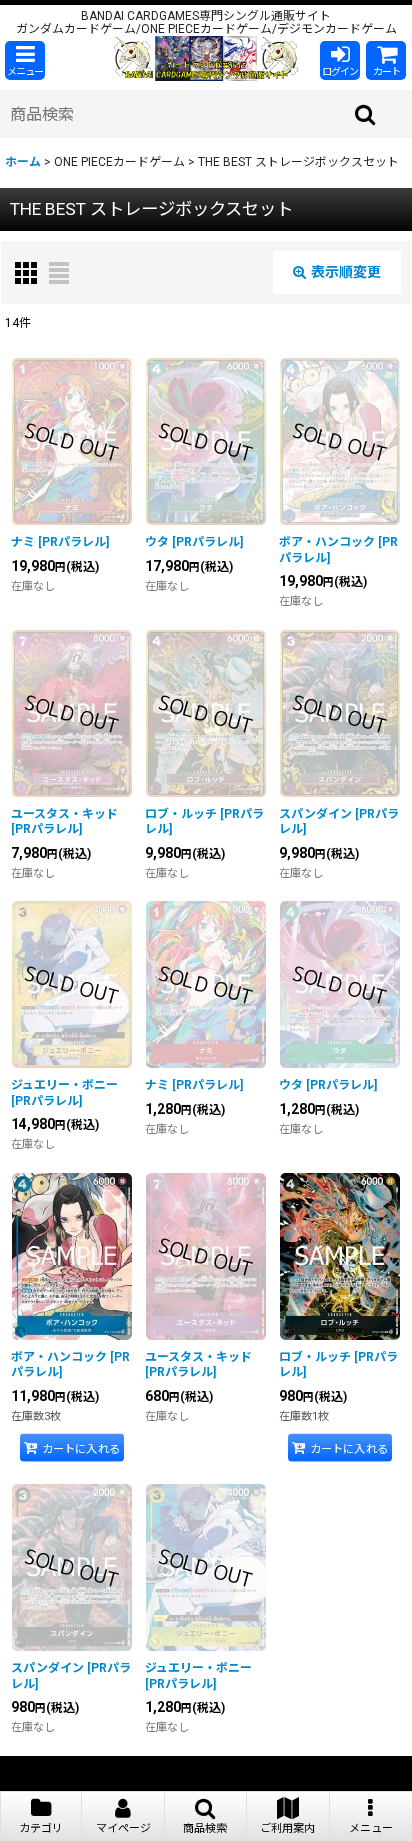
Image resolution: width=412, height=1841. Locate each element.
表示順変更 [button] (346, 272)
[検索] (366, 114)
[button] (25, 60)
